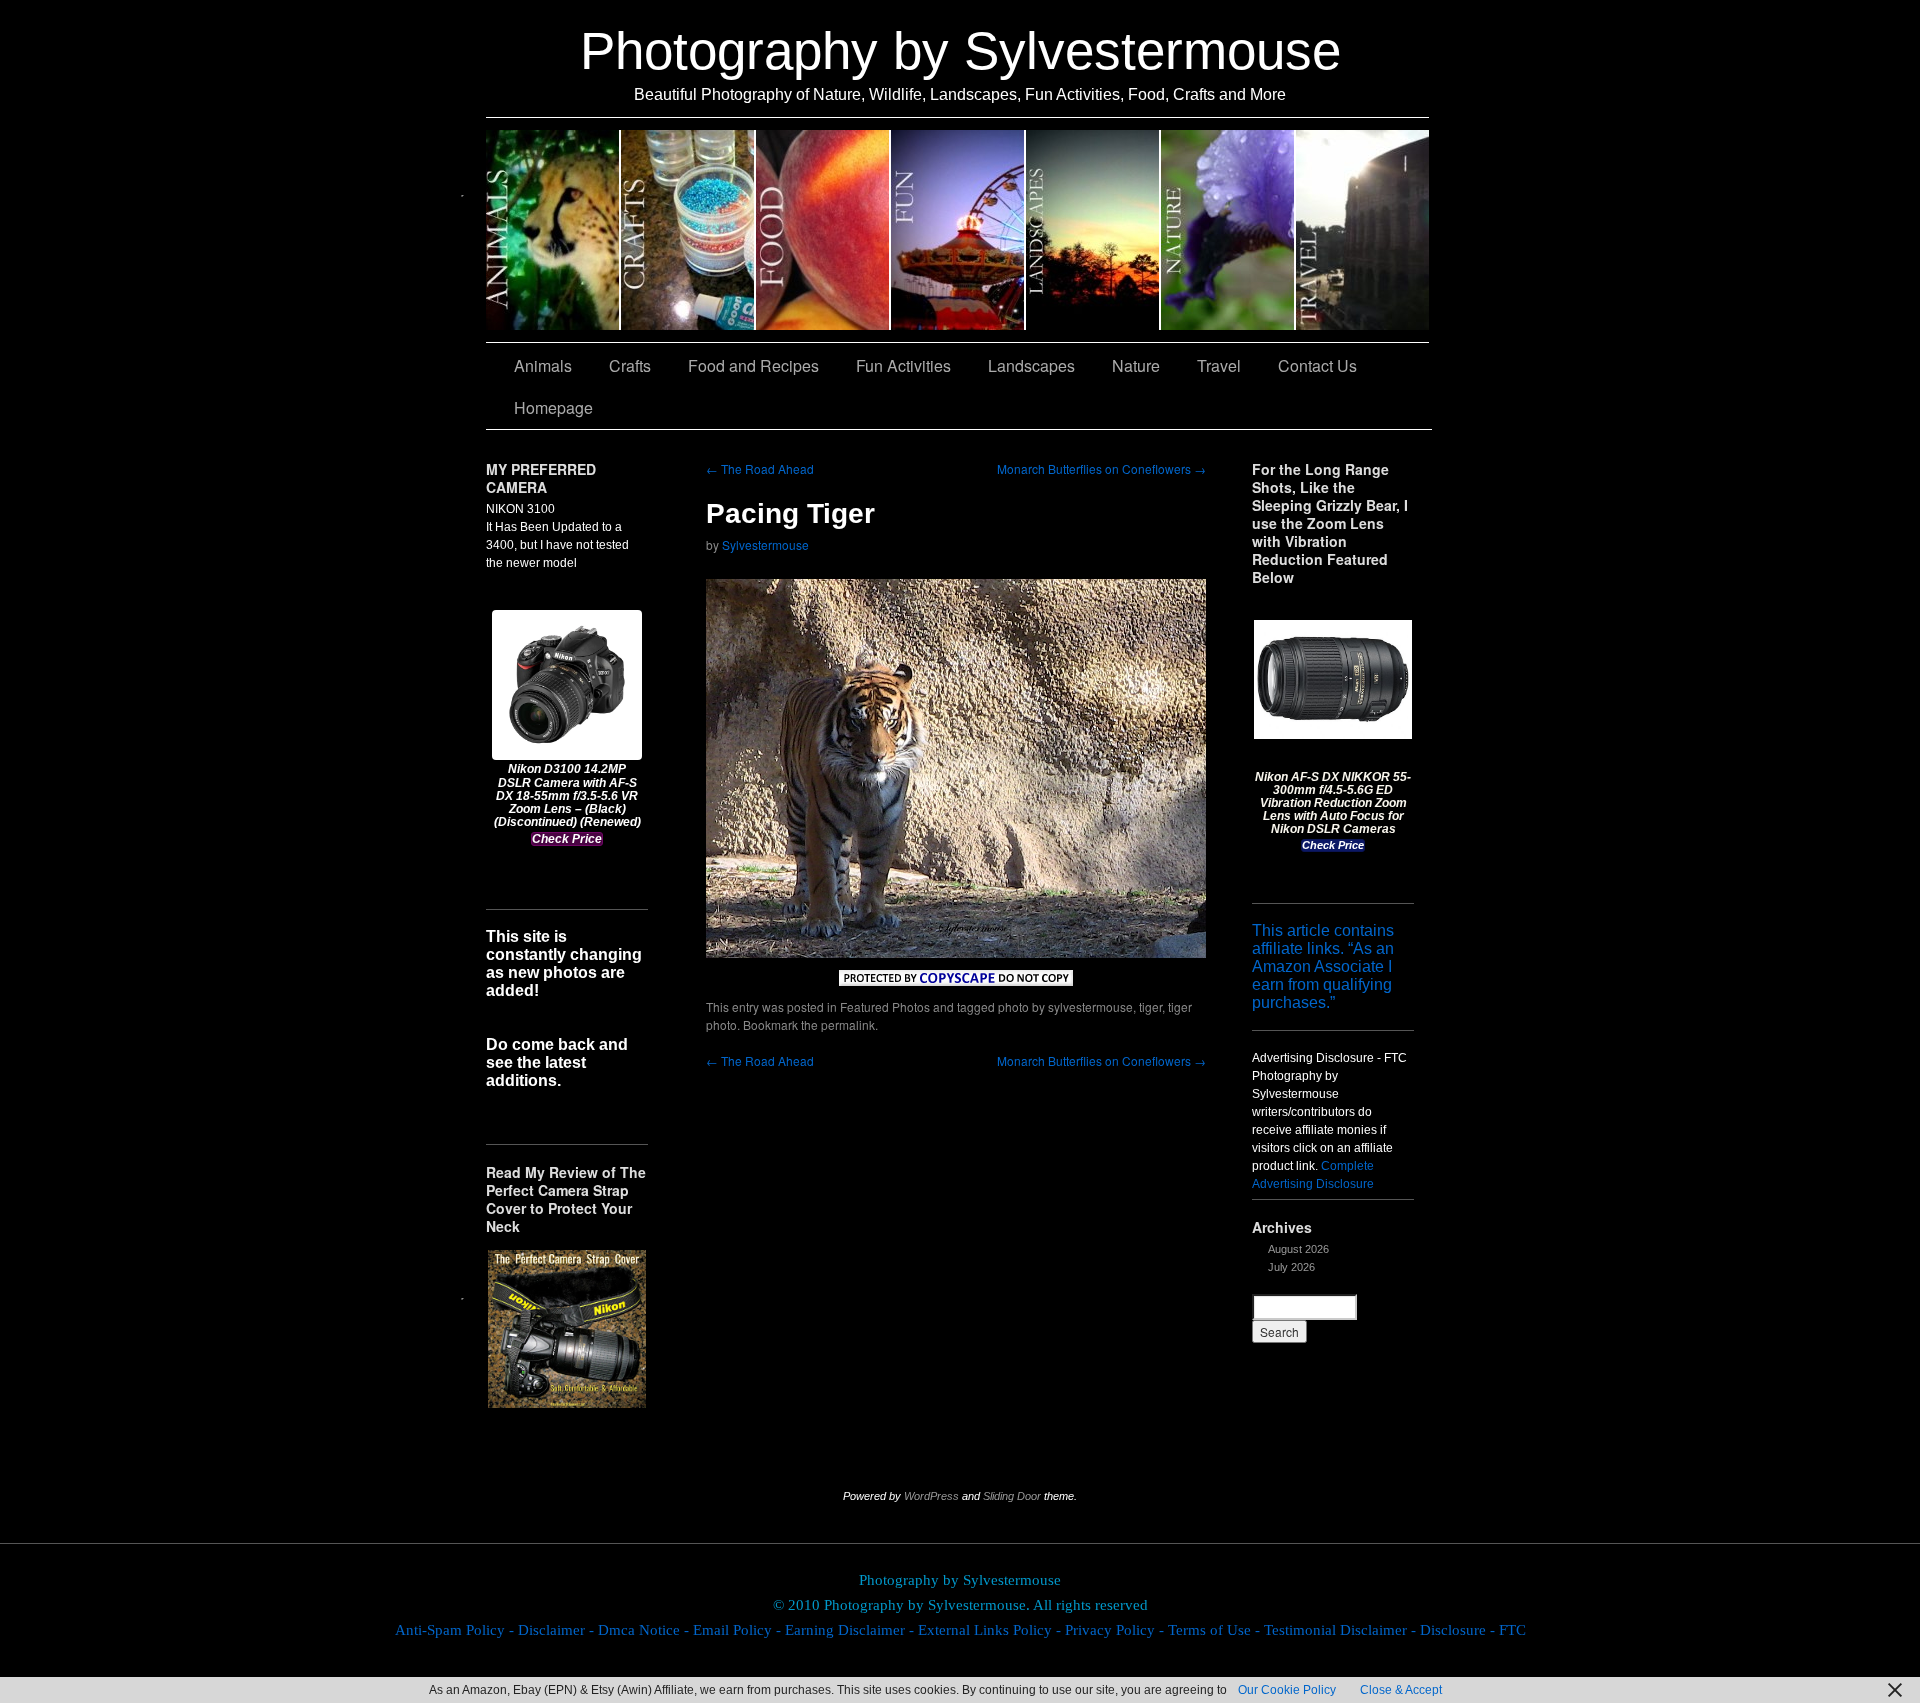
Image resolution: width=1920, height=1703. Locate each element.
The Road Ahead (760, 468)
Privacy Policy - (1116, 1630)
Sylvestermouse (765, 544)
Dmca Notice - (645, 1630)
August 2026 (1298, 1249)
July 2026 (1291, 1267)
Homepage (553, 407)
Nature (1228, 230)
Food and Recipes (823, 230)
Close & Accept (1401, 1690)
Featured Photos (885, 1006)
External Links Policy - (991, 1630)
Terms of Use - (1216, 1630)
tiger (1150, 1006)
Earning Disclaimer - (851, 1630)
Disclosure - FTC (1473, 1630)
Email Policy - (739, 1630)
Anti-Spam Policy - (456, 1630)
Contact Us (1317, 365)
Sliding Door (1012, 1496)
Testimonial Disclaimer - (1342, 1630)
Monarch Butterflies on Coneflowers (1101, 468)
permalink (848, 1024)
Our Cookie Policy (1287, 1690)
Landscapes (1093, 230)
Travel (1362, 230)
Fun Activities (958, 230)
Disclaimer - (558, 1630)
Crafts (688, 230)
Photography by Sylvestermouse (960, 50)
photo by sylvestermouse (1065, 1006)
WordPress (931, 1496)
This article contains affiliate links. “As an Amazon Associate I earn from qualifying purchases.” (1323, 966)
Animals (553, 230)
